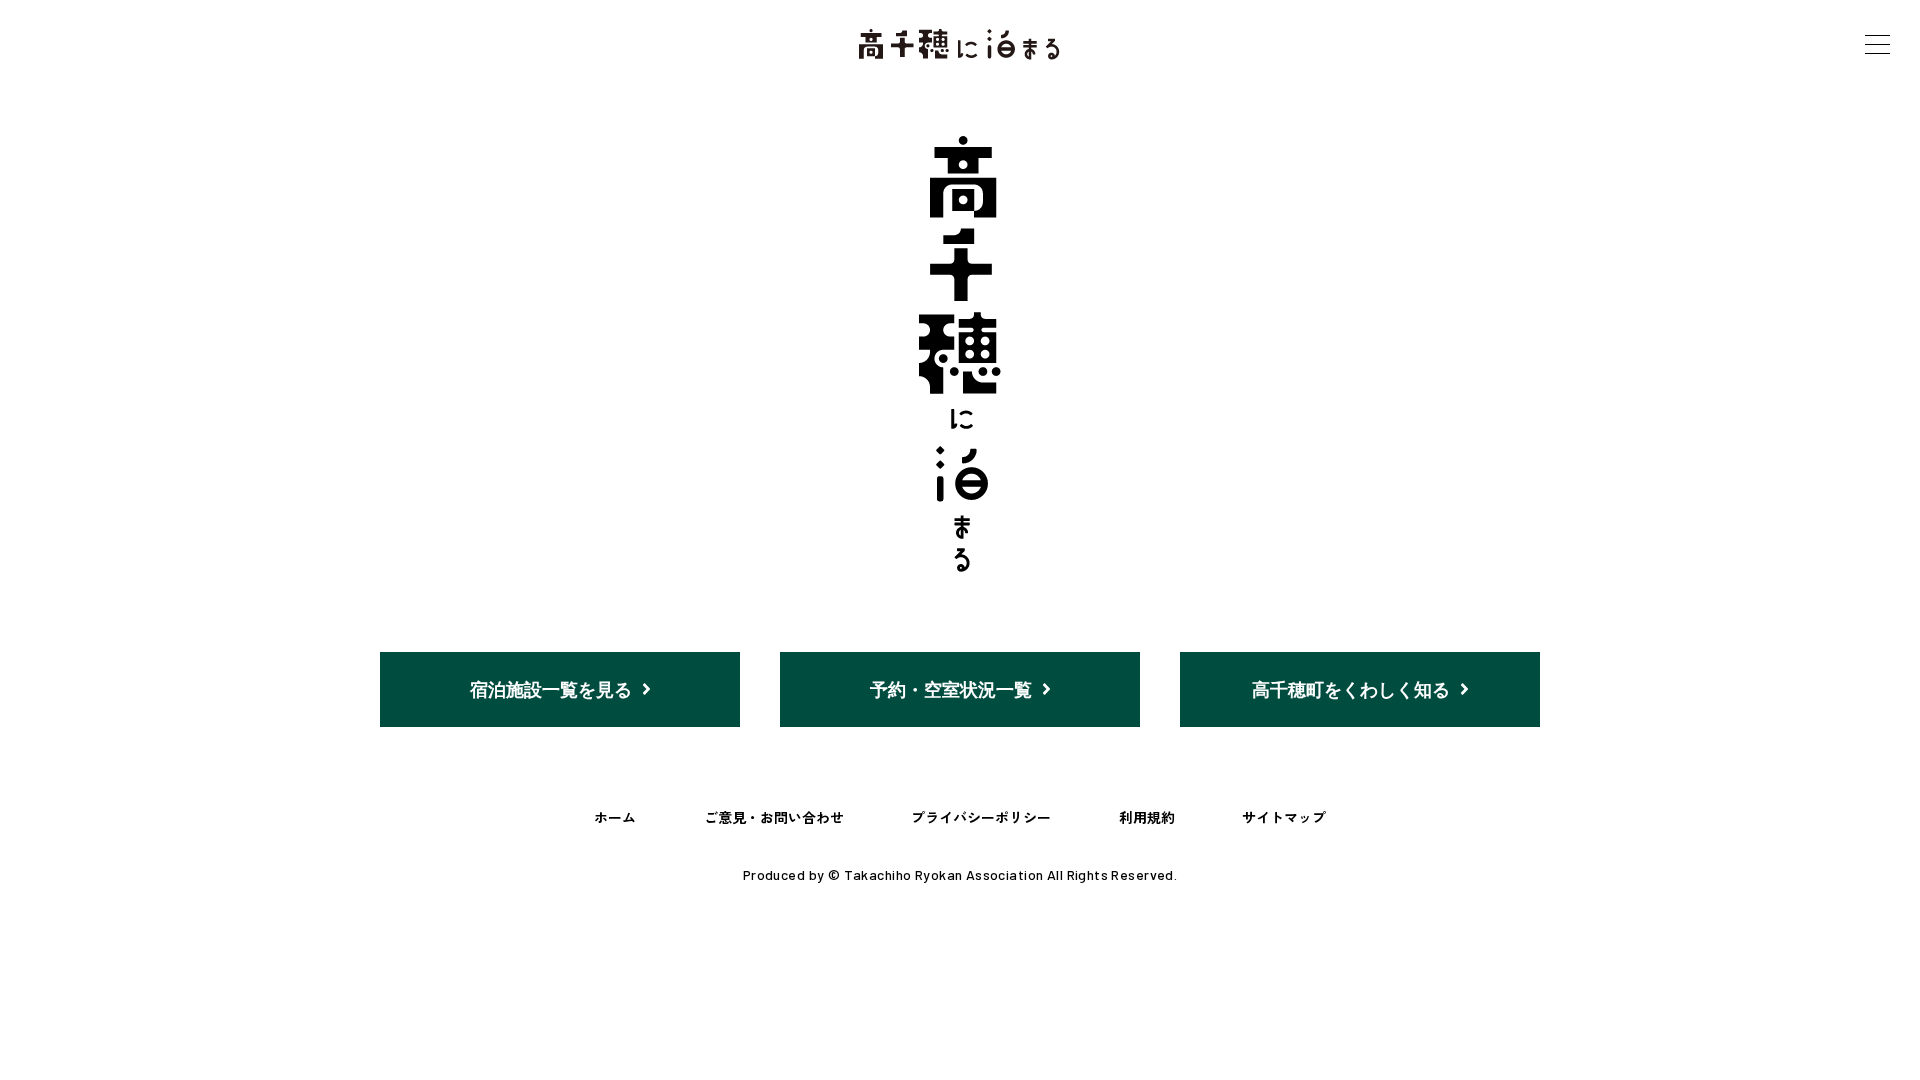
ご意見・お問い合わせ (774, 817)
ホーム (615, 817)
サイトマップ (1284, 817)
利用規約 (1147, 817)
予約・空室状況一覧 (951, 689)
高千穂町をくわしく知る (1351, 689)
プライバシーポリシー (981, 817)
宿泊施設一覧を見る (551, 689)
